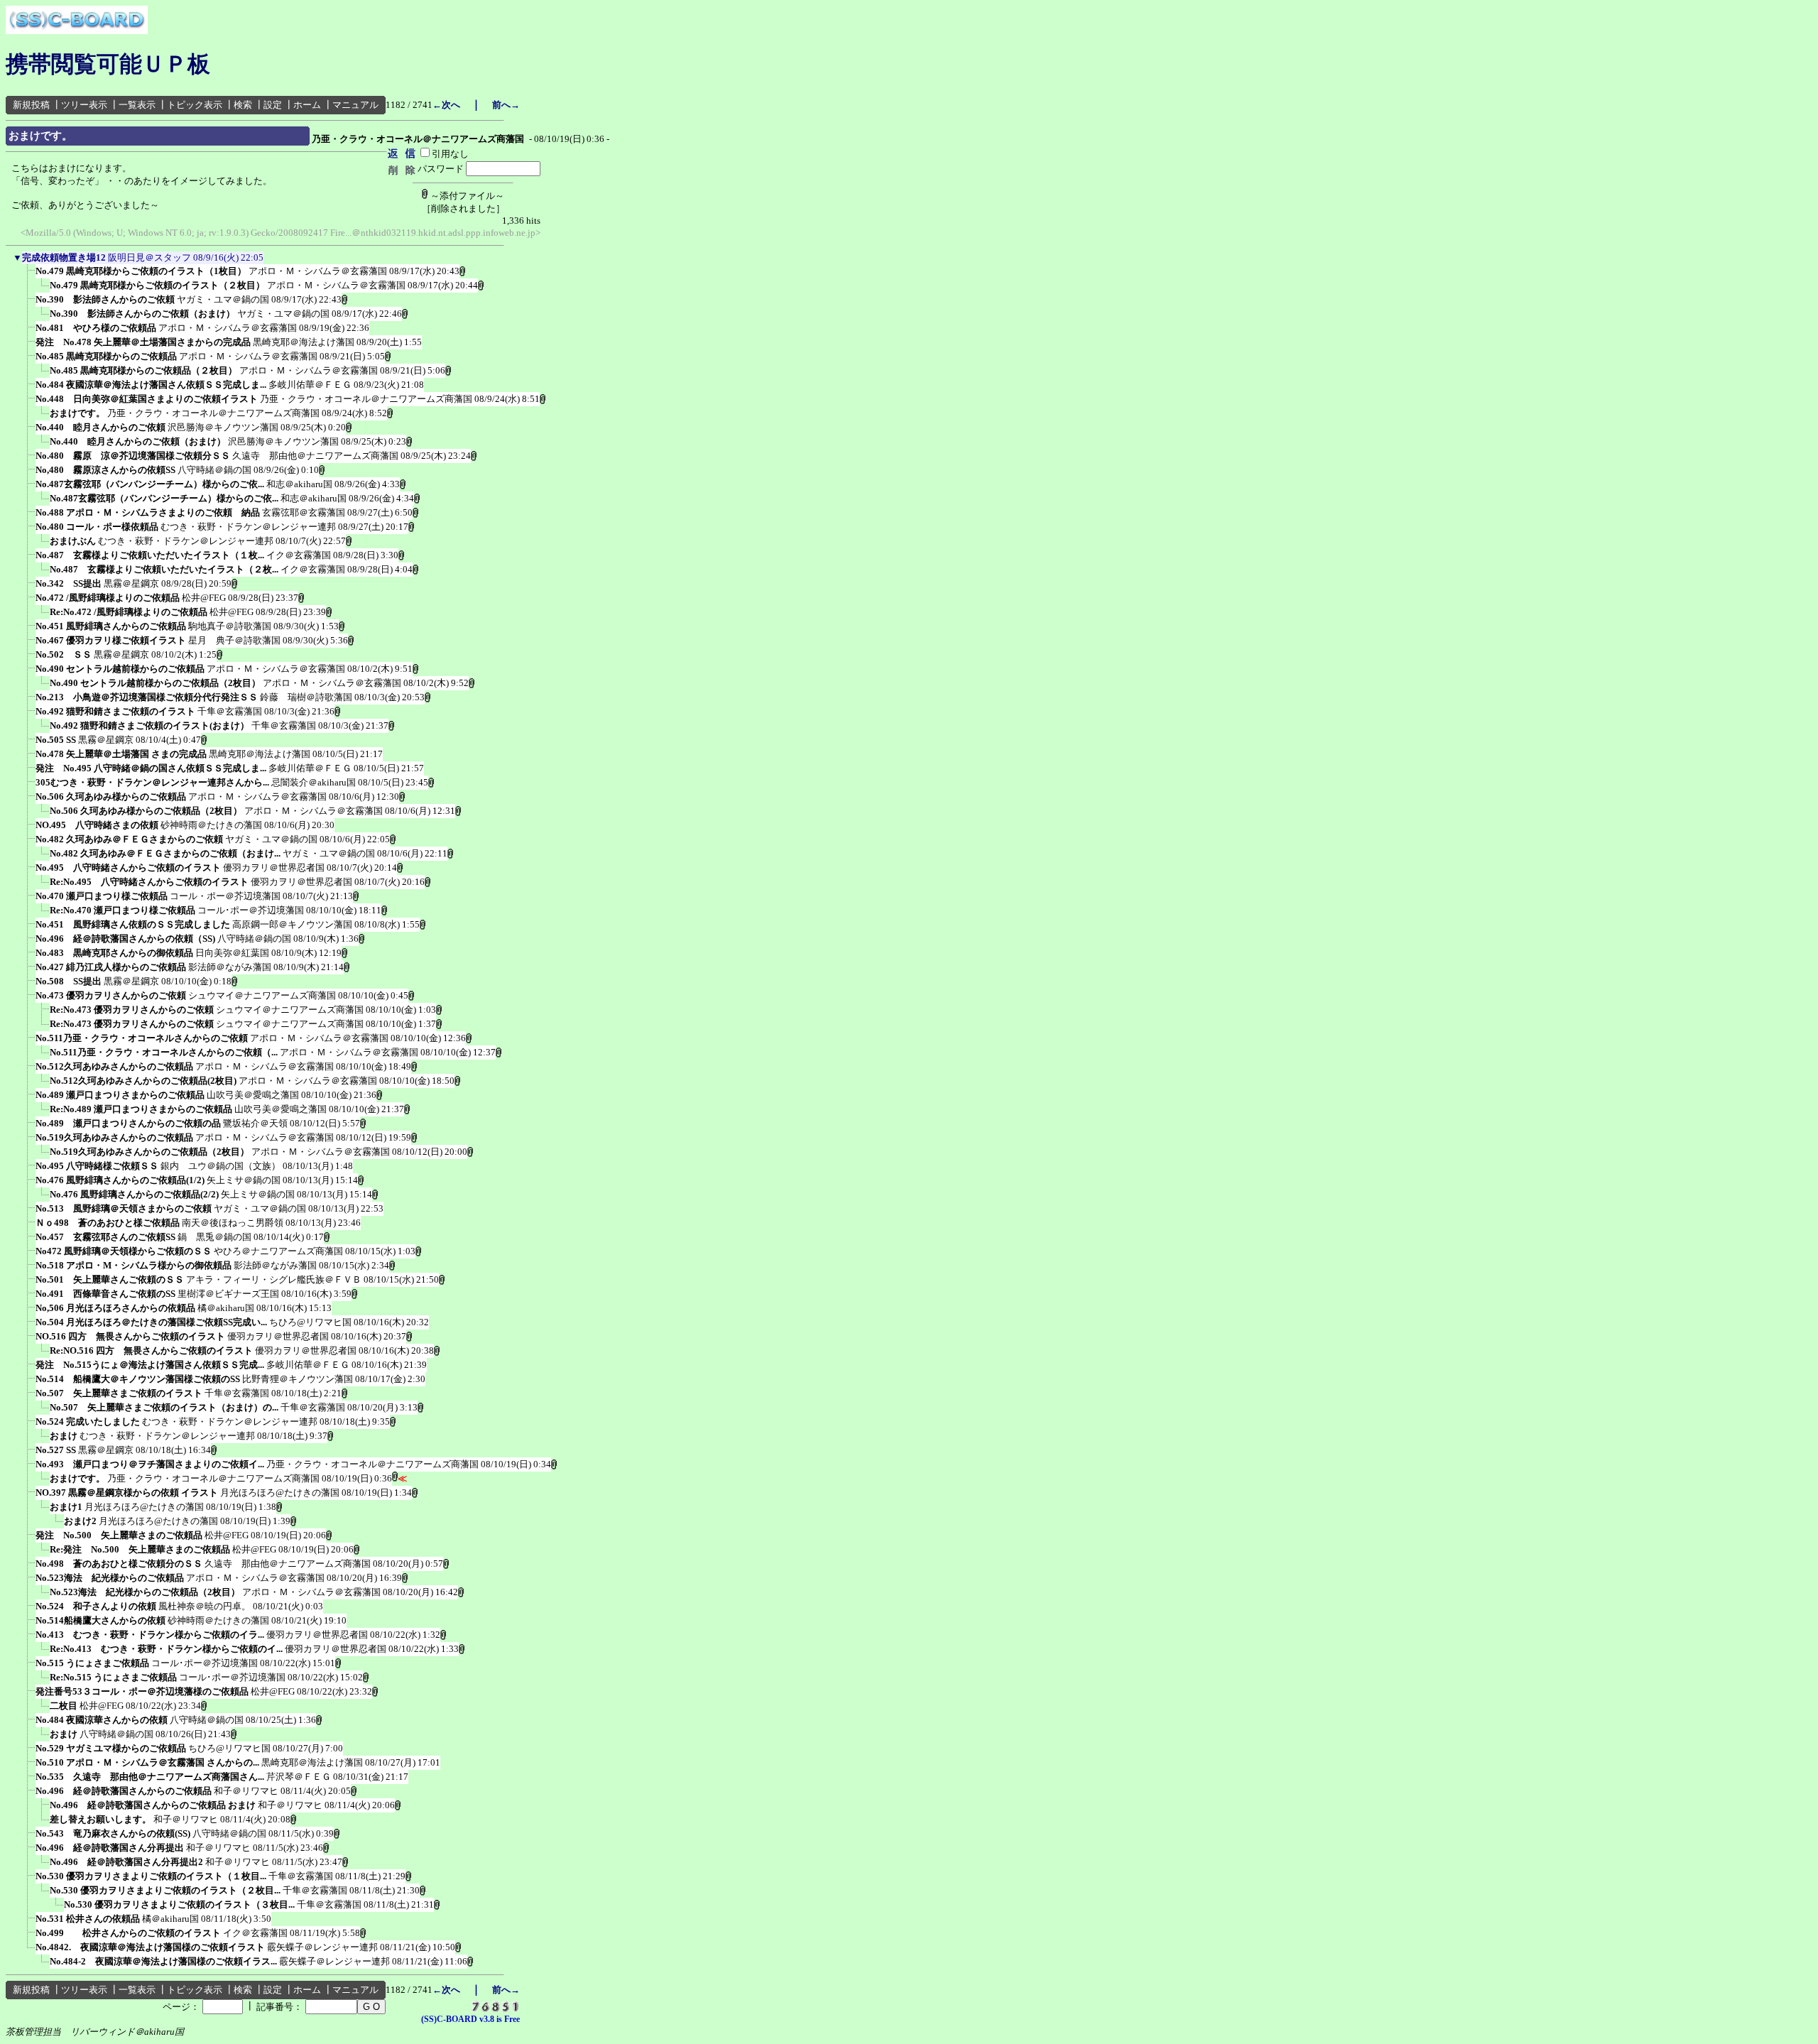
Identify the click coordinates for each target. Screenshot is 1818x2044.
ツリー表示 (84, 105)
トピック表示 (195, 105)
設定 (273, 105)
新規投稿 (31, 105)
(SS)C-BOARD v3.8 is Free (470, 2019)
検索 (243, 105)
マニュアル (355, 105)
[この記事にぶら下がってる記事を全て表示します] (28, 276)
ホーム (307, 105)
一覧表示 (137, 105)
